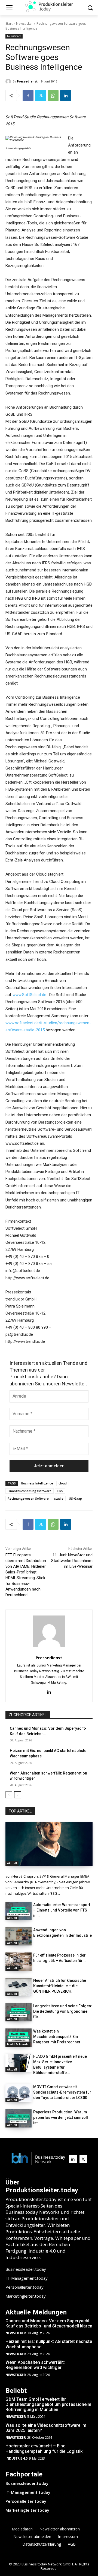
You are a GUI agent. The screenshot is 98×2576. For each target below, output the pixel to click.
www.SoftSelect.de (29, 995)
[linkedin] (49, 1691)
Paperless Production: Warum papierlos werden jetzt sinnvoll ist (61, 2117)
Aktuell (12, 1863)
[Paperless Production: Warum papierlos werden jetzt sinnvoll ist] (19, 2118)
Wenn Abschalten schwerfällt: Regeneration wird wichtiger (35, 2365)
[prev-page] (9, 1795)
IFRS (60, 1491)
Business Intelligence (37, 1483)
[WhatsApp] (53, 96)
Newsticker (24, 23)
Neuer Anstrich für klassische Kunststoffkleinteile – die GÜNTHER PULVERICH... (60, 1986)
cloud (63, 1483)
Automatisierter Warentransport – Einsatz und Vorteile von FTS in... (62, 1910)
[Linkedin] (66, 96)
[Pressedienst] (9, 81)
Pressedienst (27, 81)
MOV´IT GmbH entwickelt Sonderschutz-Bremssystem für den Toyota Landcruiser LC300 (62, 2092)
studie (59, 1498)
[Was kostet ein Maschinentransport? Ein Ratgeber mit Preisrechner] (19, 2038)
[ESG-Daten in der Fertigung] (49, 1844)
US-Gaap (75, 1498)
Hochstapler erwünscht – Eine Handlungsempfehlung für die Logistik (44, 2448)
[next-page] (18, 1795)
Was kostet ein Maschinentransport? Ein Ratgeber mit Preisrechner (57, 2037)
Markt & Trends (18, 2044)
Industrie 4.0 (16, 2458)
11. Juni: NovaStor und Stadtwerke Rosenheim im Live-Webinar (72, 1561)
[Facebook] (28, 96)
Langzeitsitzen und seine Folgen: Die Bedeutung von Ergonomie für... (63, 2011)
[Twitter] (41, 96)
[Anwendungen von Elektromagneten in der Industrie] (19, 1936)
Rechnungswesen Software (28, 1498)
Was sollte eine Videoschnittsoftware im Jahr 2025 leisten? (46, 2428)
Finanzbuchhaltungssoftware (30, 1491)
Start (9, 23)
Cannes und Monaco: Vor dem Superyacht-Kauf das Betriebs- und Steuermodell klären (49, 2323)
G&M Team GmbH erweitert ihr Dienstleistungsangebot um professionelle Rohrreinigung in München (48, 2404)
